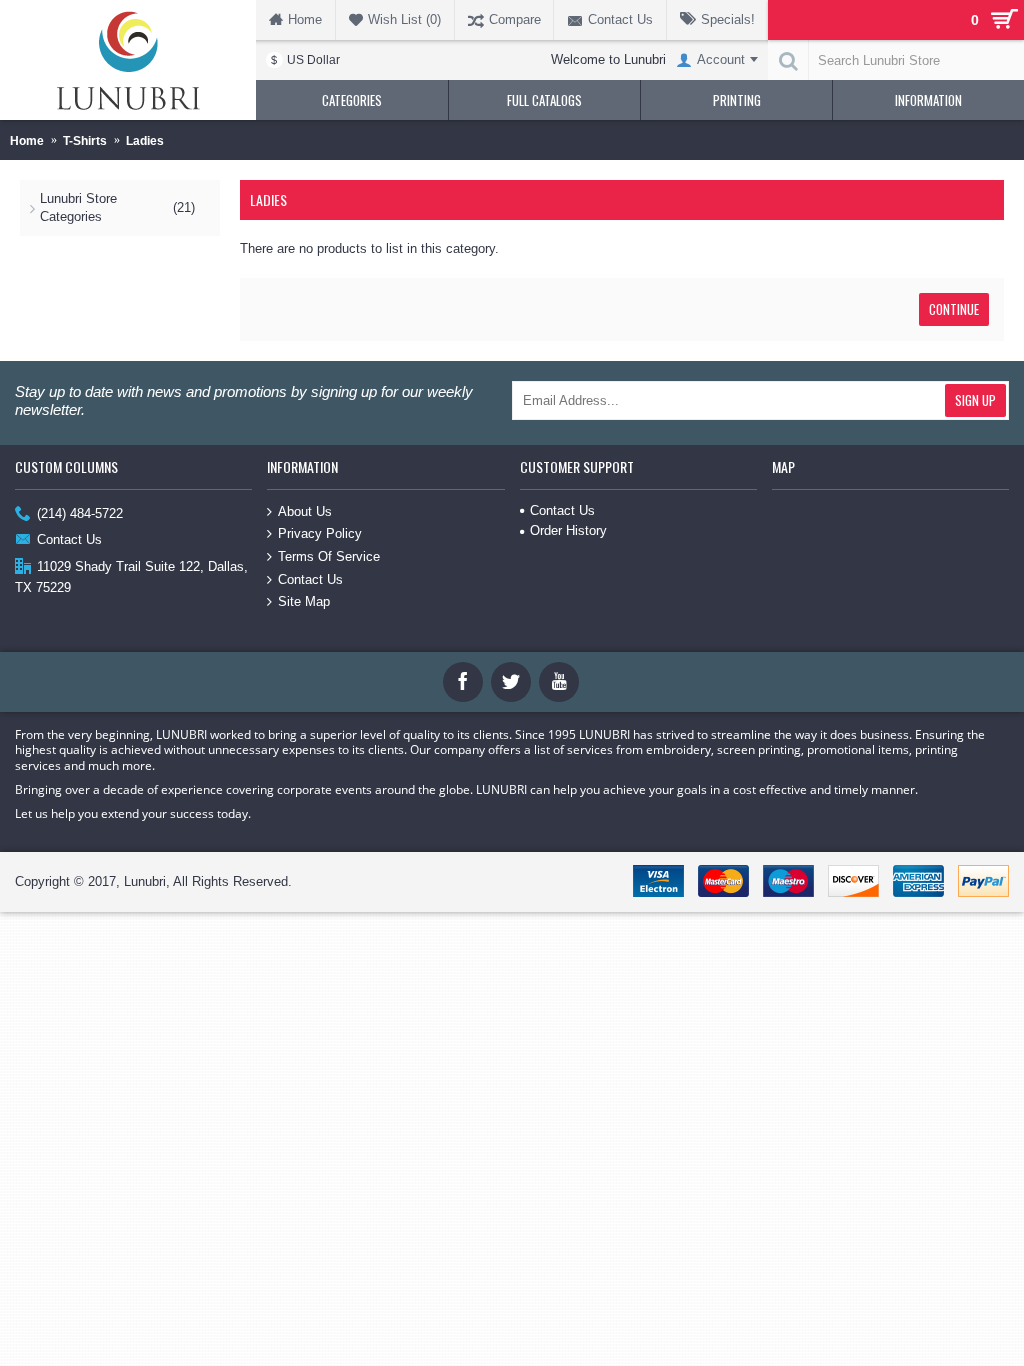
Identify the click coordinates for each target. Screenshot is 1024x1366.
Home (27, 141)
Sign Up (975, 400)
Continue (954, 309)
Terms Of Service (329, 556)
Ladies (145, 141)
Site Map (304, 601)
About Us (305, 511)
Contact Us (69, 539)
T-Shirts (85, 141)
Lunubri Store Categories (117, 207)
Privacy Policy (320, 533)
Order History (568, 530)
